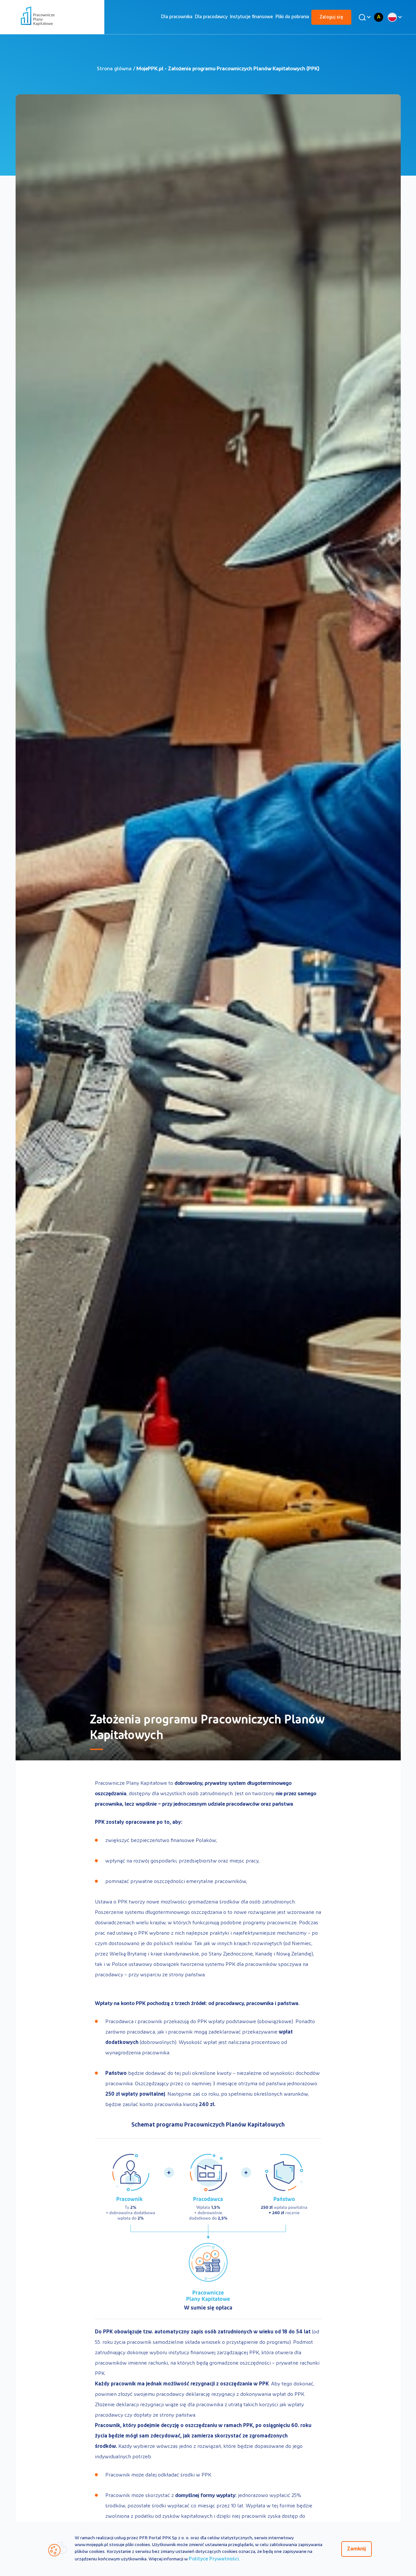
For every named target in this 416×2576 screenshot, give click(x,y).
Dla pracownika (177, 17)
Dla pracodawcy (211, 17)
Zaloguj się (331, 17)
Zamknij (357, 2549)
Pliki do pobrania (292, 17)
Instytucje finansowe (251, 17)
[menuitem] (177, 17)
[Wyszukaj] (364, 17)
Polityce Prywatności (214, 2559)
